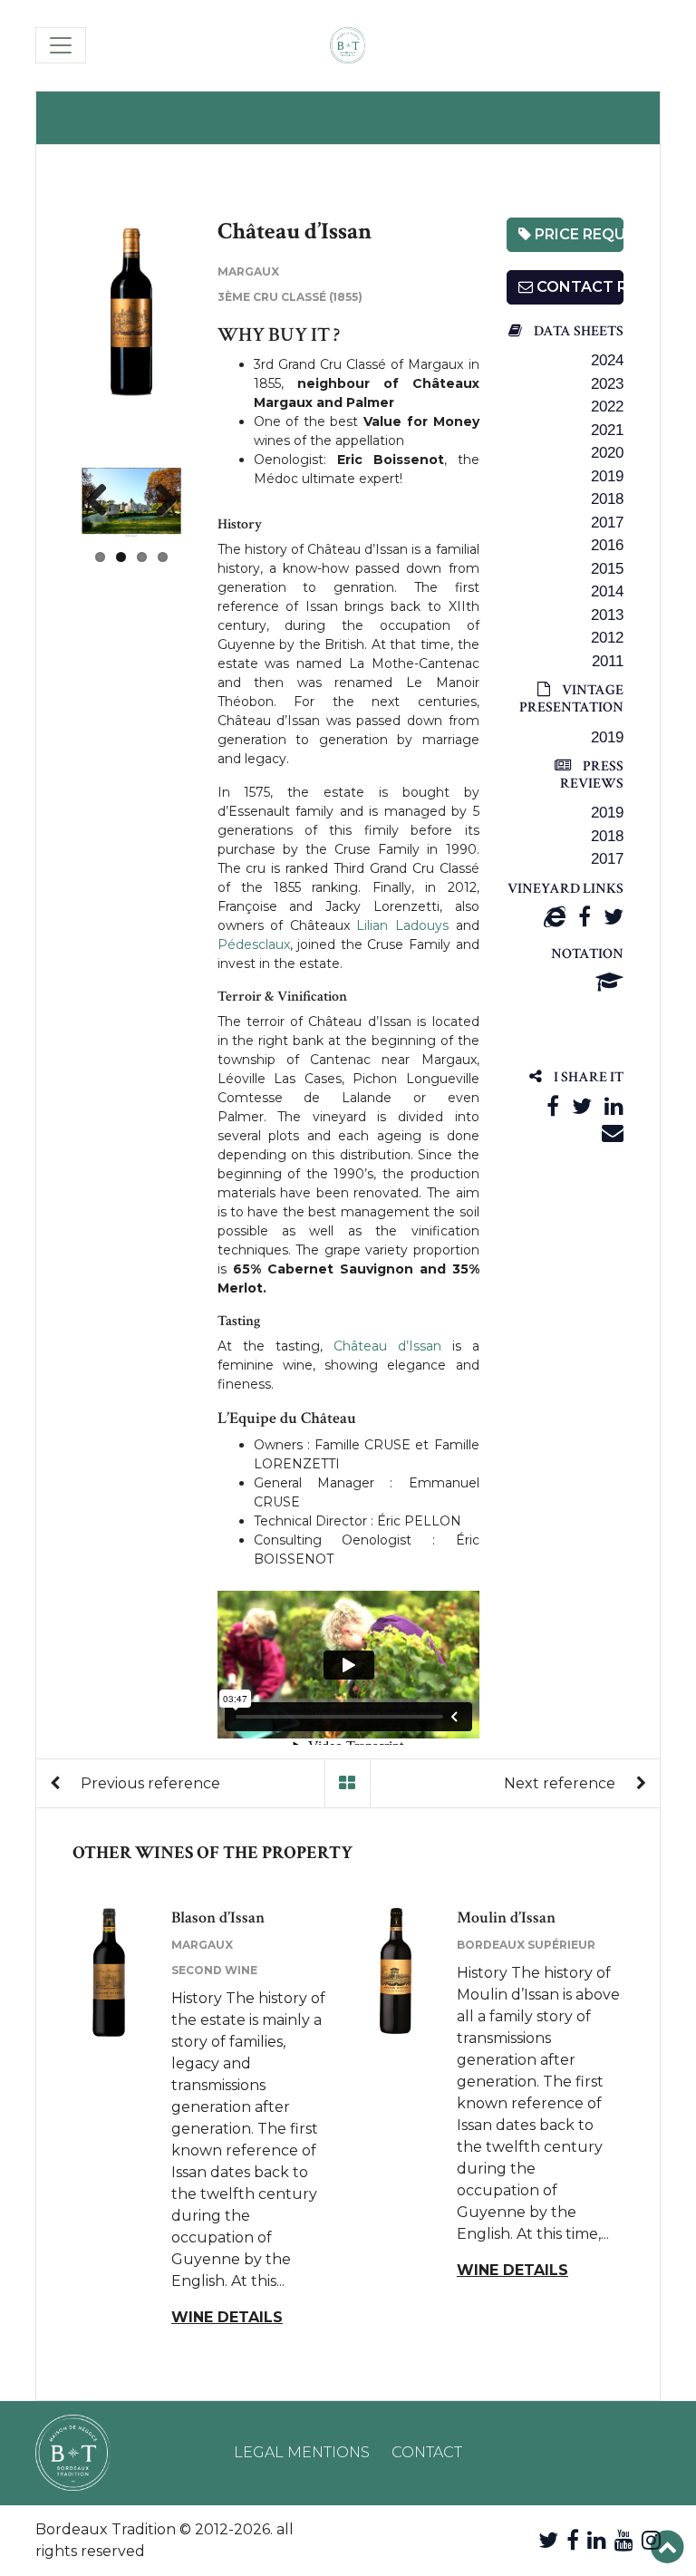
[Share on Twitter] (582, 1106)
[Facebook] (585, 917)
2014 (607, 591)
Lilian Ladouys (402, 925)
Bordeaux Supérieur (526, 1945)
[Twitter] (614, 917)
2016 (607, 545)
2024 (607, 360)
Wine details (227, 2317)
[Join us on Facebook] (573, 2540)
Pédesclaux (254, 944)
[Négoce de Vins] (348, 45)
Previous (103, 501)
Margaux (248, 271)
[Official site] (555, 917)
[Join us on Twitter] (548, 2540)
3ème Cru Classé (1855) (290, 297)
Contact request (579, 287)
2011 (608, 661)
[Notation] (609, 982)
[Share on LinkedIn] (614, 1106)
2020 (607, 453)
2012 (607, 638)
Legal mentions (302, 2452)
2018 (607, 499)
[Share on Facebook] (553, 1106)
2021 (607, 430)
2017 (607, 523)
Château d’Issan (387, 1346)
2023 (607, 384)
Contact (427, 2452)
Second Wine (214, 1970)
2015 (607, 569)
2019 (607, 476)
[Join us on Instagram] (651, 2540)
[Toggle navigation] (61, 45)
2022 (607, 407)
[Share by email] (613, 1133)
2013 (607, 615)
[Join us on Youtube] (624, 2540)
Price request (578, 234)
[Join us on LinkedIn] (597, 2540)
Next (159, 501)
